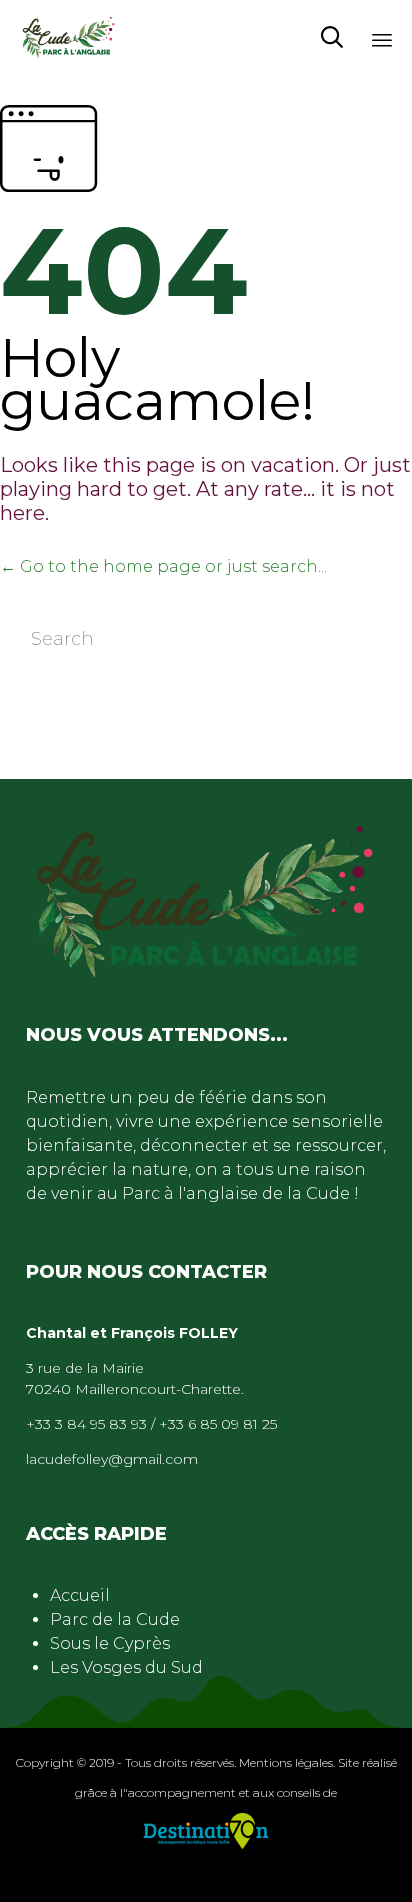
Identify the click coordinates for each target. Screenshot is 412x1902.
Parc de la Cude (115, 1619)
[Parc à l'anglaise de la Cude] (69, 37)
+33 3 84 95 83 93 (86, 1424)
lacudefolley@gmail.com (112, 1459)
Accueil (80, 1595)
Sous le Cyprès (110, 1643)
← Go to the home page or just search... (163, 566)
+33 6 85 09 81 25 (218, 1424)
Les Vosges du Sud (126, 1667)
